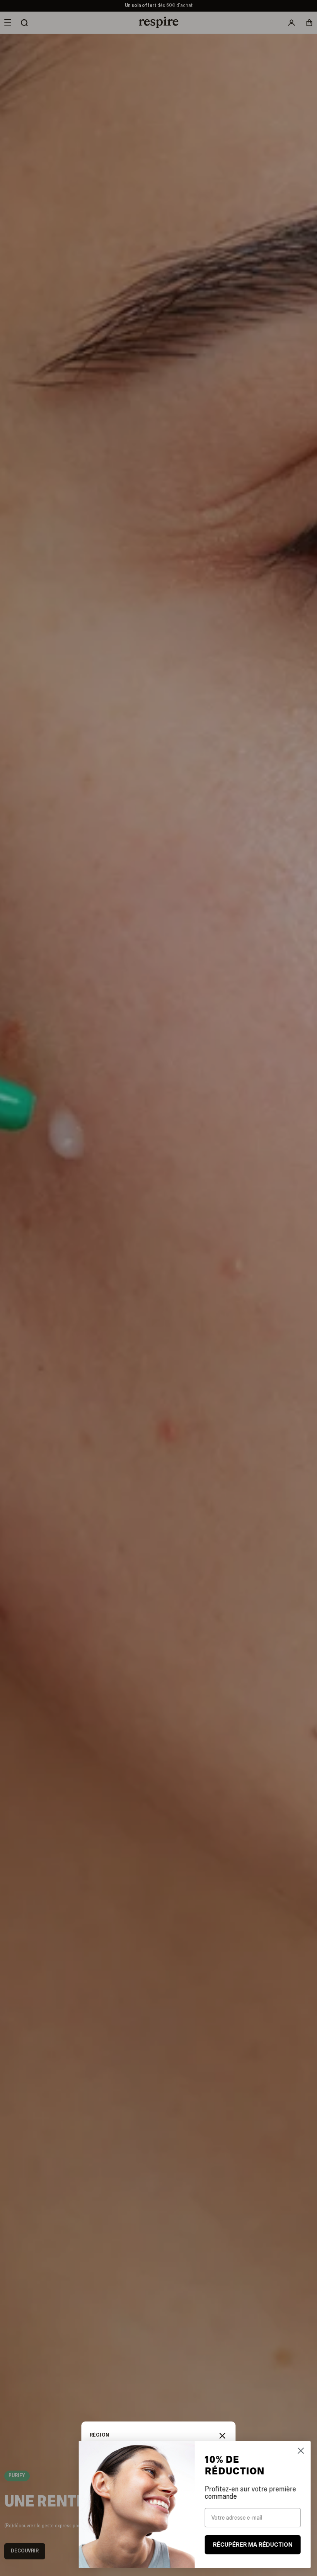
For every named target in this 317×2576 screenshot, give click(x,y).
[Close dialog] (299, 2451)
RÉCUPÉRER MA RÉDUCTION (251, 2545)
